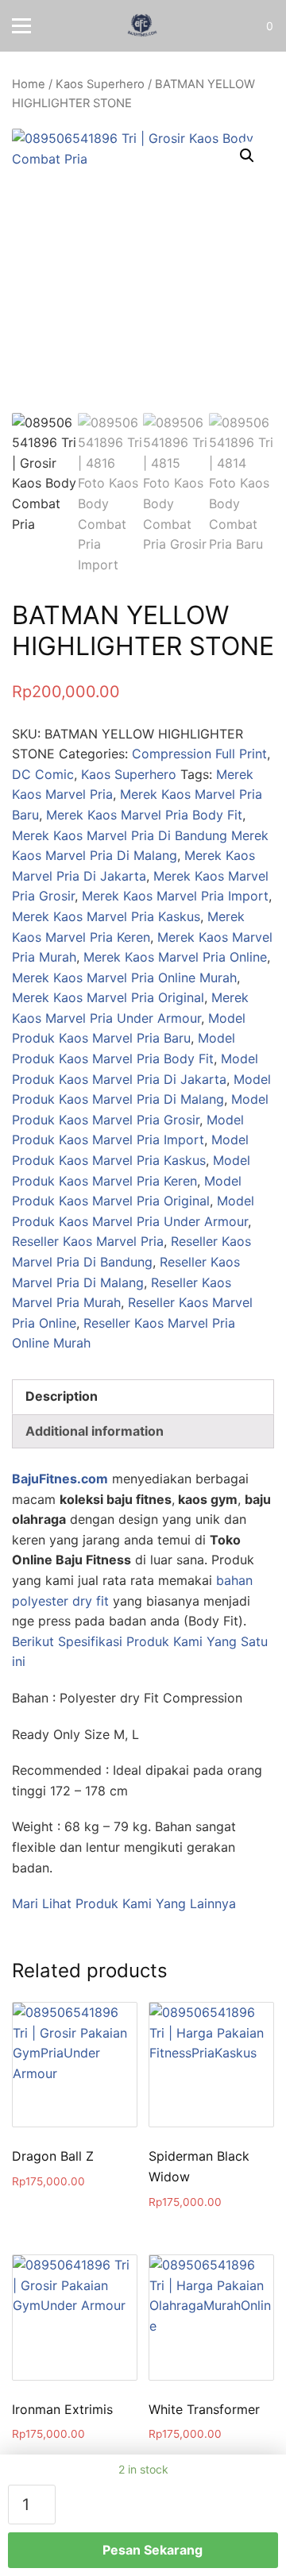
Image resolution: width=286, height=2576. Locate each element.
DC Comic (43, 774)
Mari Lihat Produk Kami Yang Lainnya (124, 1903)
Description (62, 1396)
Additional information (95, 1431)
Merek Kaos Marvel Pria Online (175, 957)
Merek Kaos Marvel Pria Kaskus (106, 916)
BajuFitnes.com (60, 1479)
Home (29, 84)
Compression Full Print (199, 754)
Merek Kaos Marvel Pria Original (108, 997)
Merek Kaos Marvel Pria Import (175, 896)
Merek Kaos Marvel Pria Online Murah (124, 978)
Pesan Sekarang (153, 2550)
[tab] (143, 1397)
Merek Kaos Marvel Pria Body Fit (144, 815)
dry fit (91, 1601)
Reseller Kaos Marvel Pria (88, 1241)
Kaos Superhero (100, 84)
